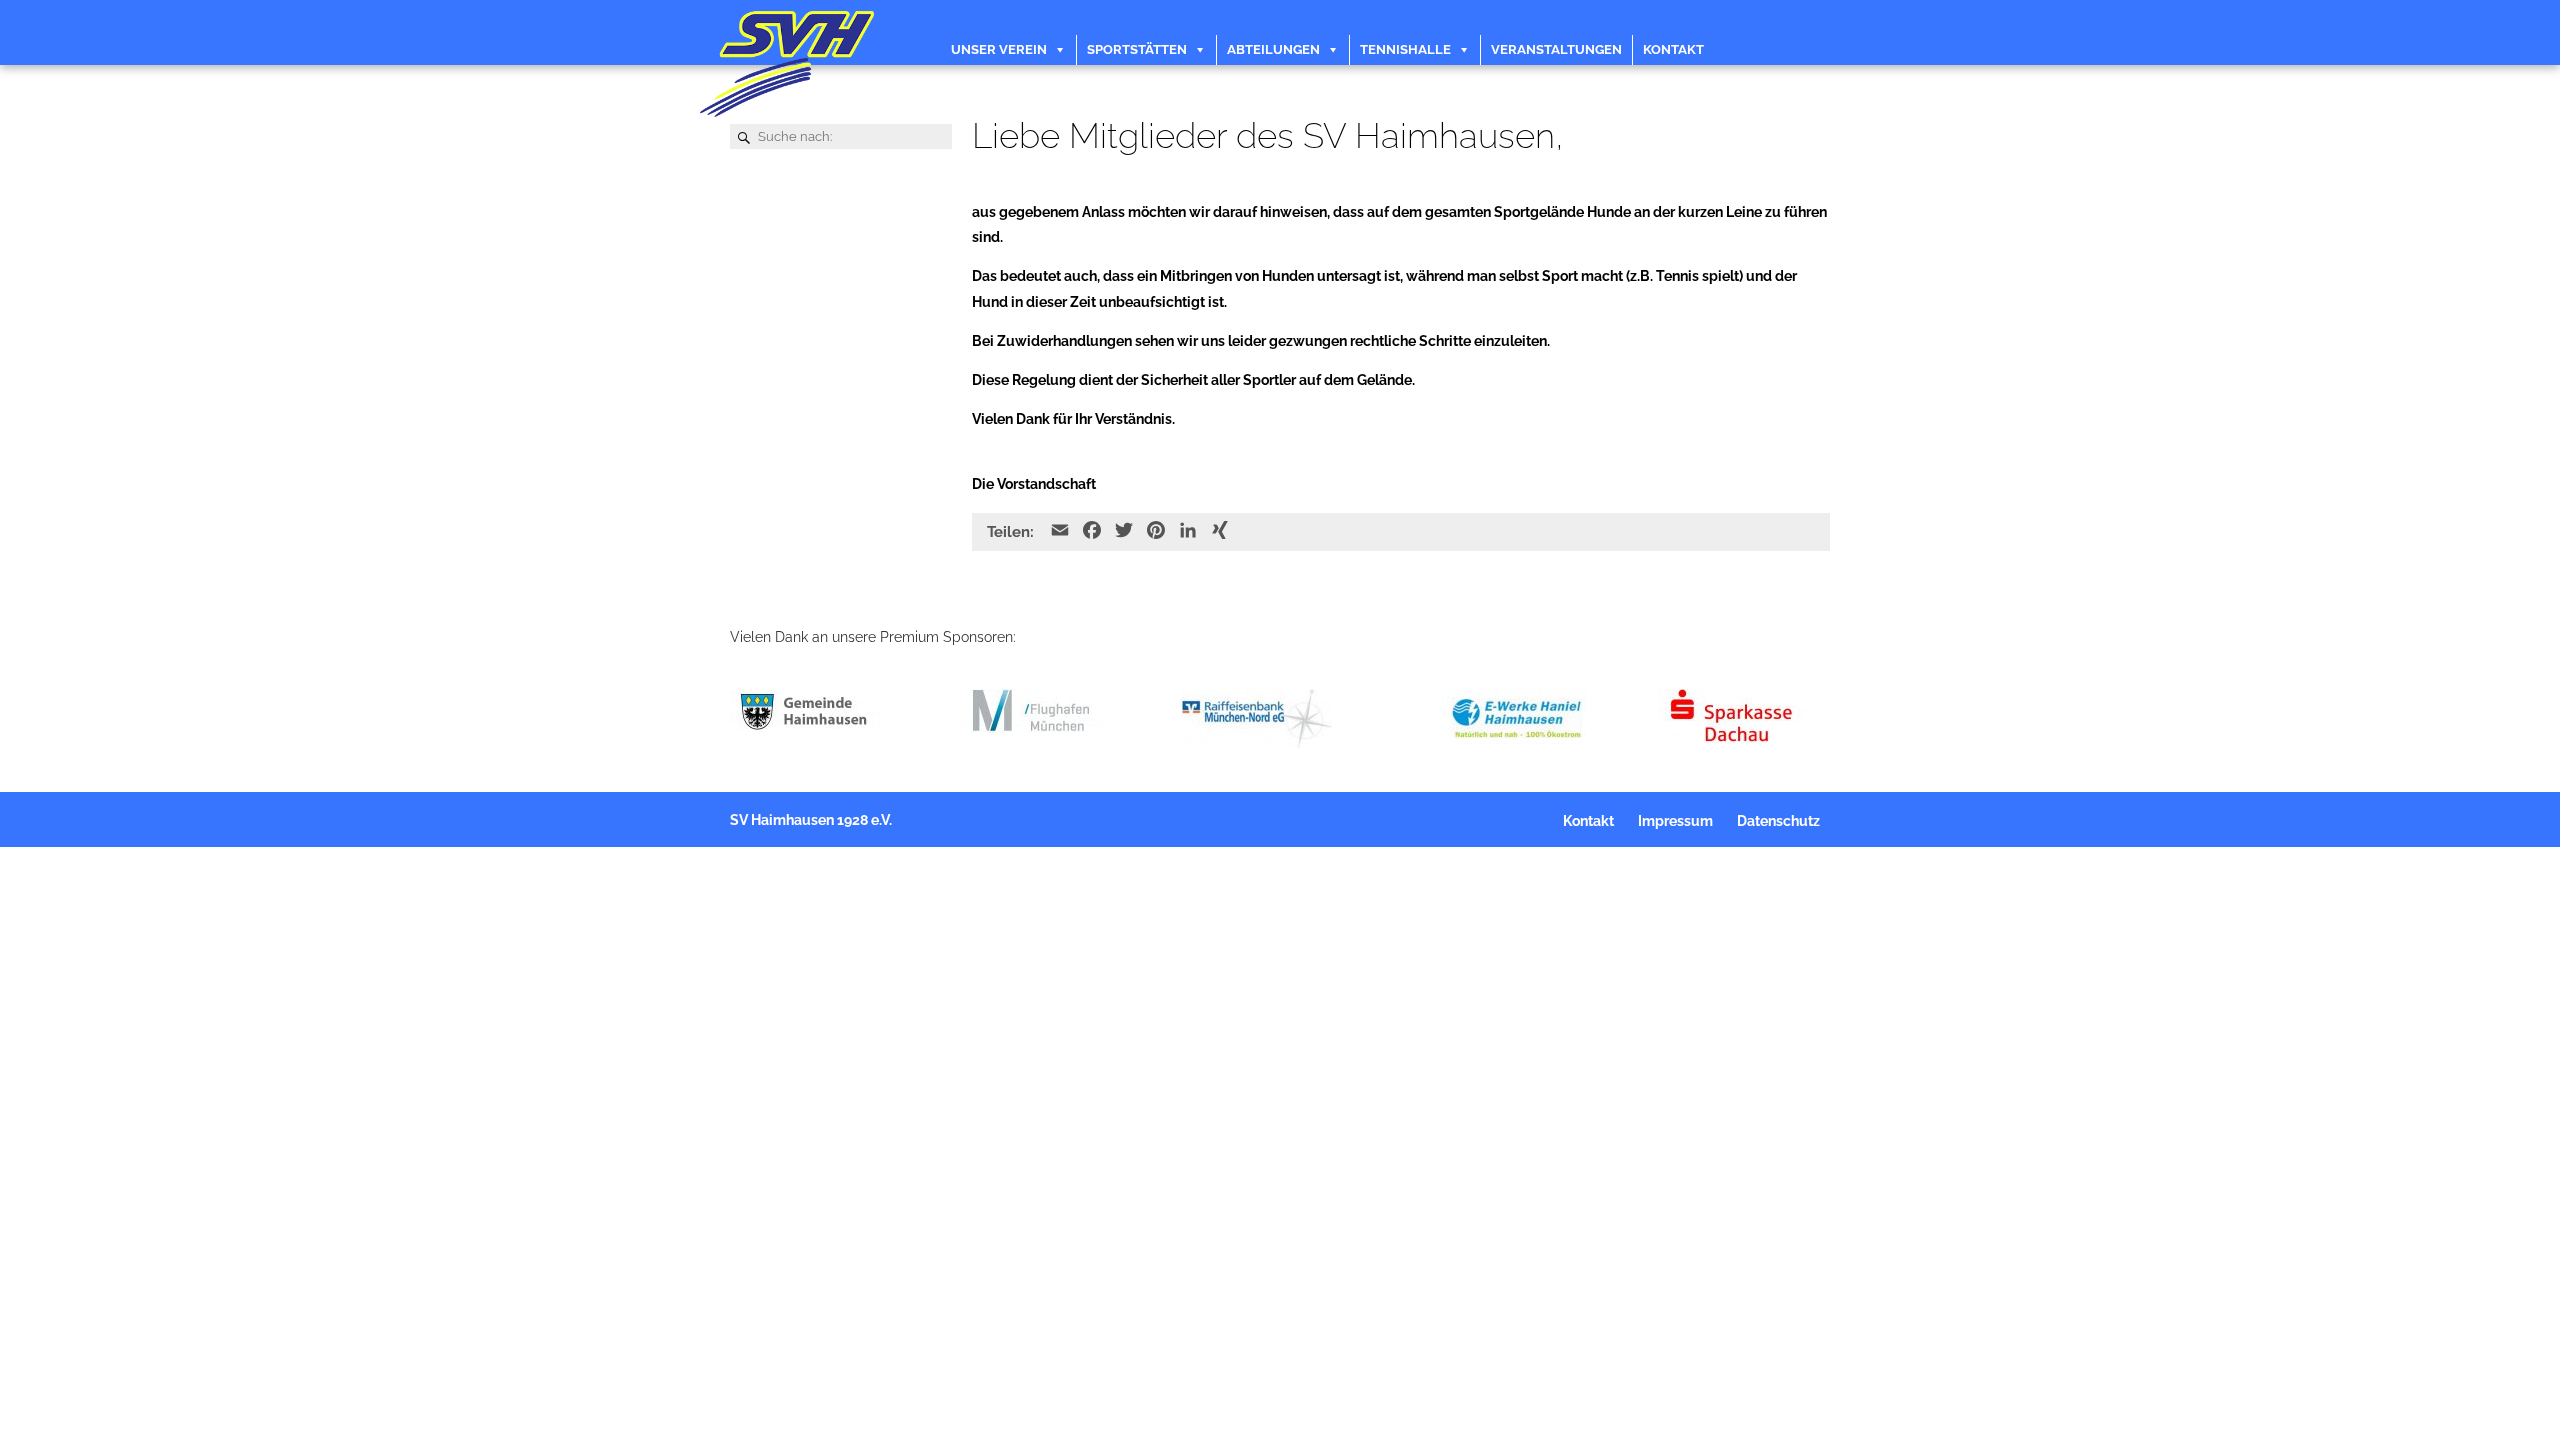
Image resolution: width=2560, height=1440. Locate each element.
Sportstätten (1137, 49)
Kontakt (1673, 49)
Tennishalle (1405, 49)
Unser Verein (999, 49)
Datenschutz (1778, 821)
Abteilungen (1273, 49)
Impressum (1675, 821)
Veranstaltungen (1556, 49)
